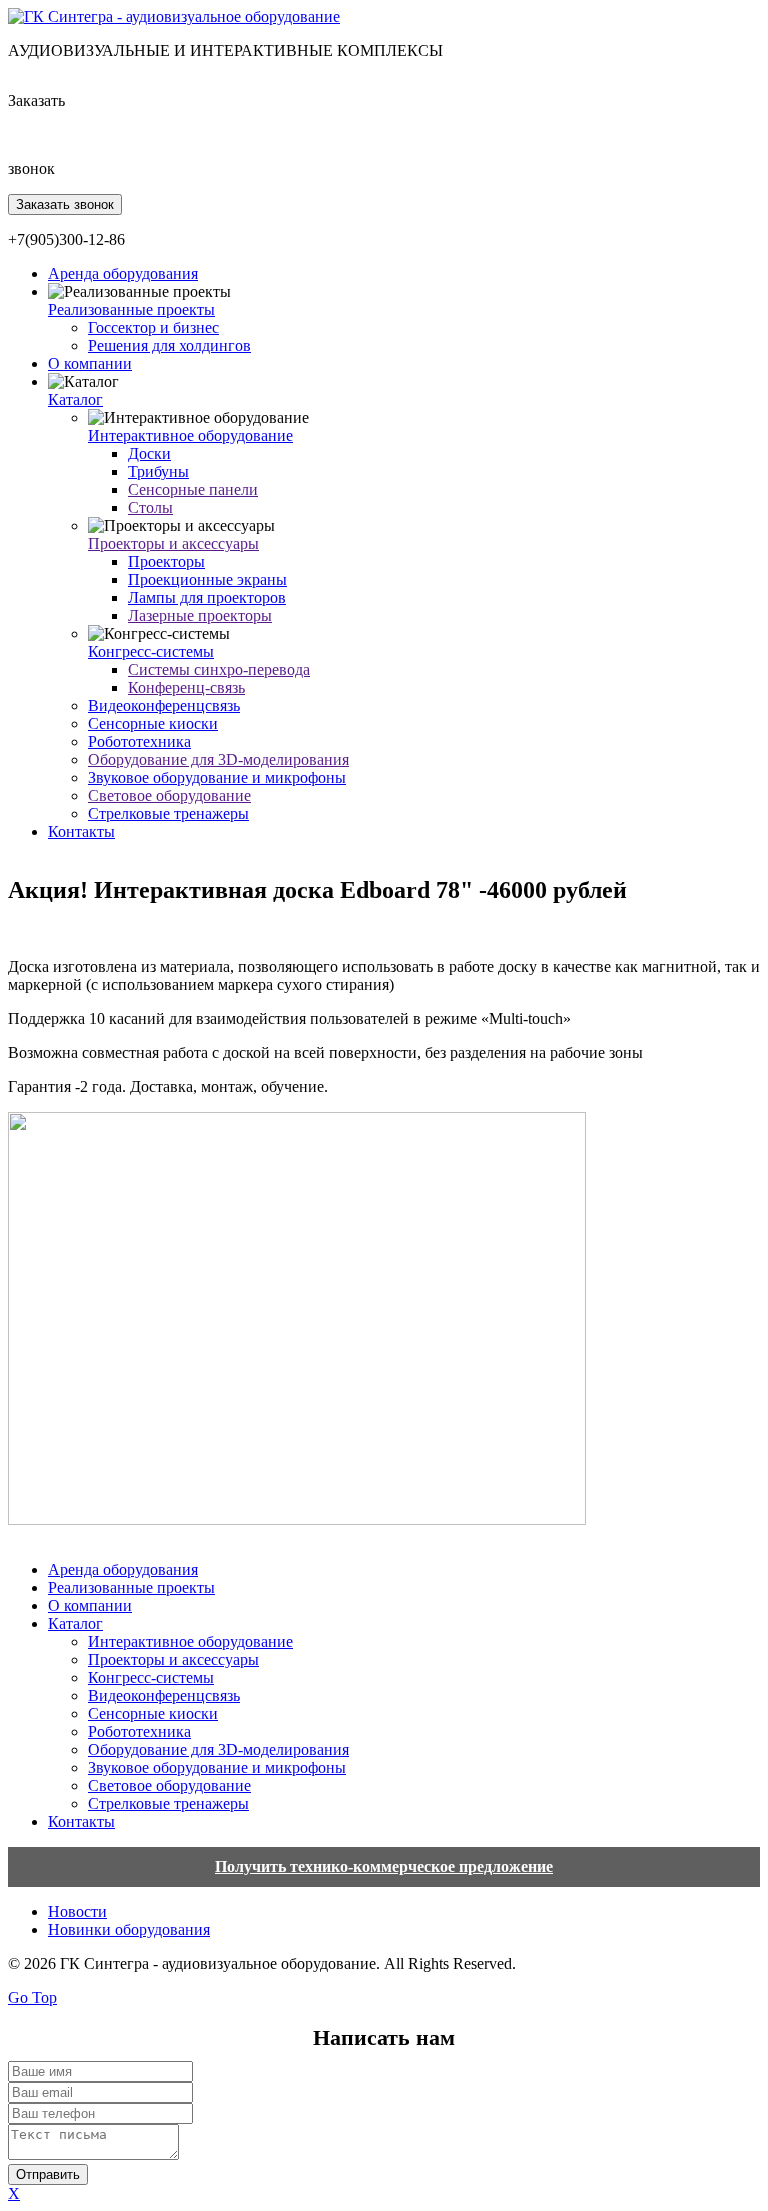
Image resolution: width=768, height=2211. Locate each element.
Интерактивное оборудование (190, 435)
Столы (150, 507)
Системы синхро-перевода (219, 669)
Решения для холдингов (169, 345)
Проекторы (166, 561)
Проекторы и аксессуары (173, 543)
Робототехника (139, 741)
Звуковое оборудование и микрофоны (217, 777)
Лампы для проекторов (207, 597)
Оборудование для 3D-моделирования (218, 759)
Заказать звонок (65, 204)
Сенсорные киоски (153, 723)
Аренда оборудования (123, 273)
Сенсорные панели (193, 489)
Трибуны (158, 471)
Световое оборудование (169, 795)
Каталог (75, 399)
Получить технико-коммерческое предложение (384, 1866)
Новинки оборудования (129, 1929)
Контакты (81, 831)
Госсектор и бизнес (153, 327)
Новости (77, 1911)
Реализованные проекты (131, 309)
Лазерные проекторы (200, 615)
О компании (90, 363)
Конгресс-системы (151, 651)
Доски (149, 453)
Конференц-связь (186, 687)
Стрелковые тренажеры (168, 813)
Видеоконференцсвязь (164, 705)
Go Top (32, 1997)
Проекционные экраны (207, 579)
